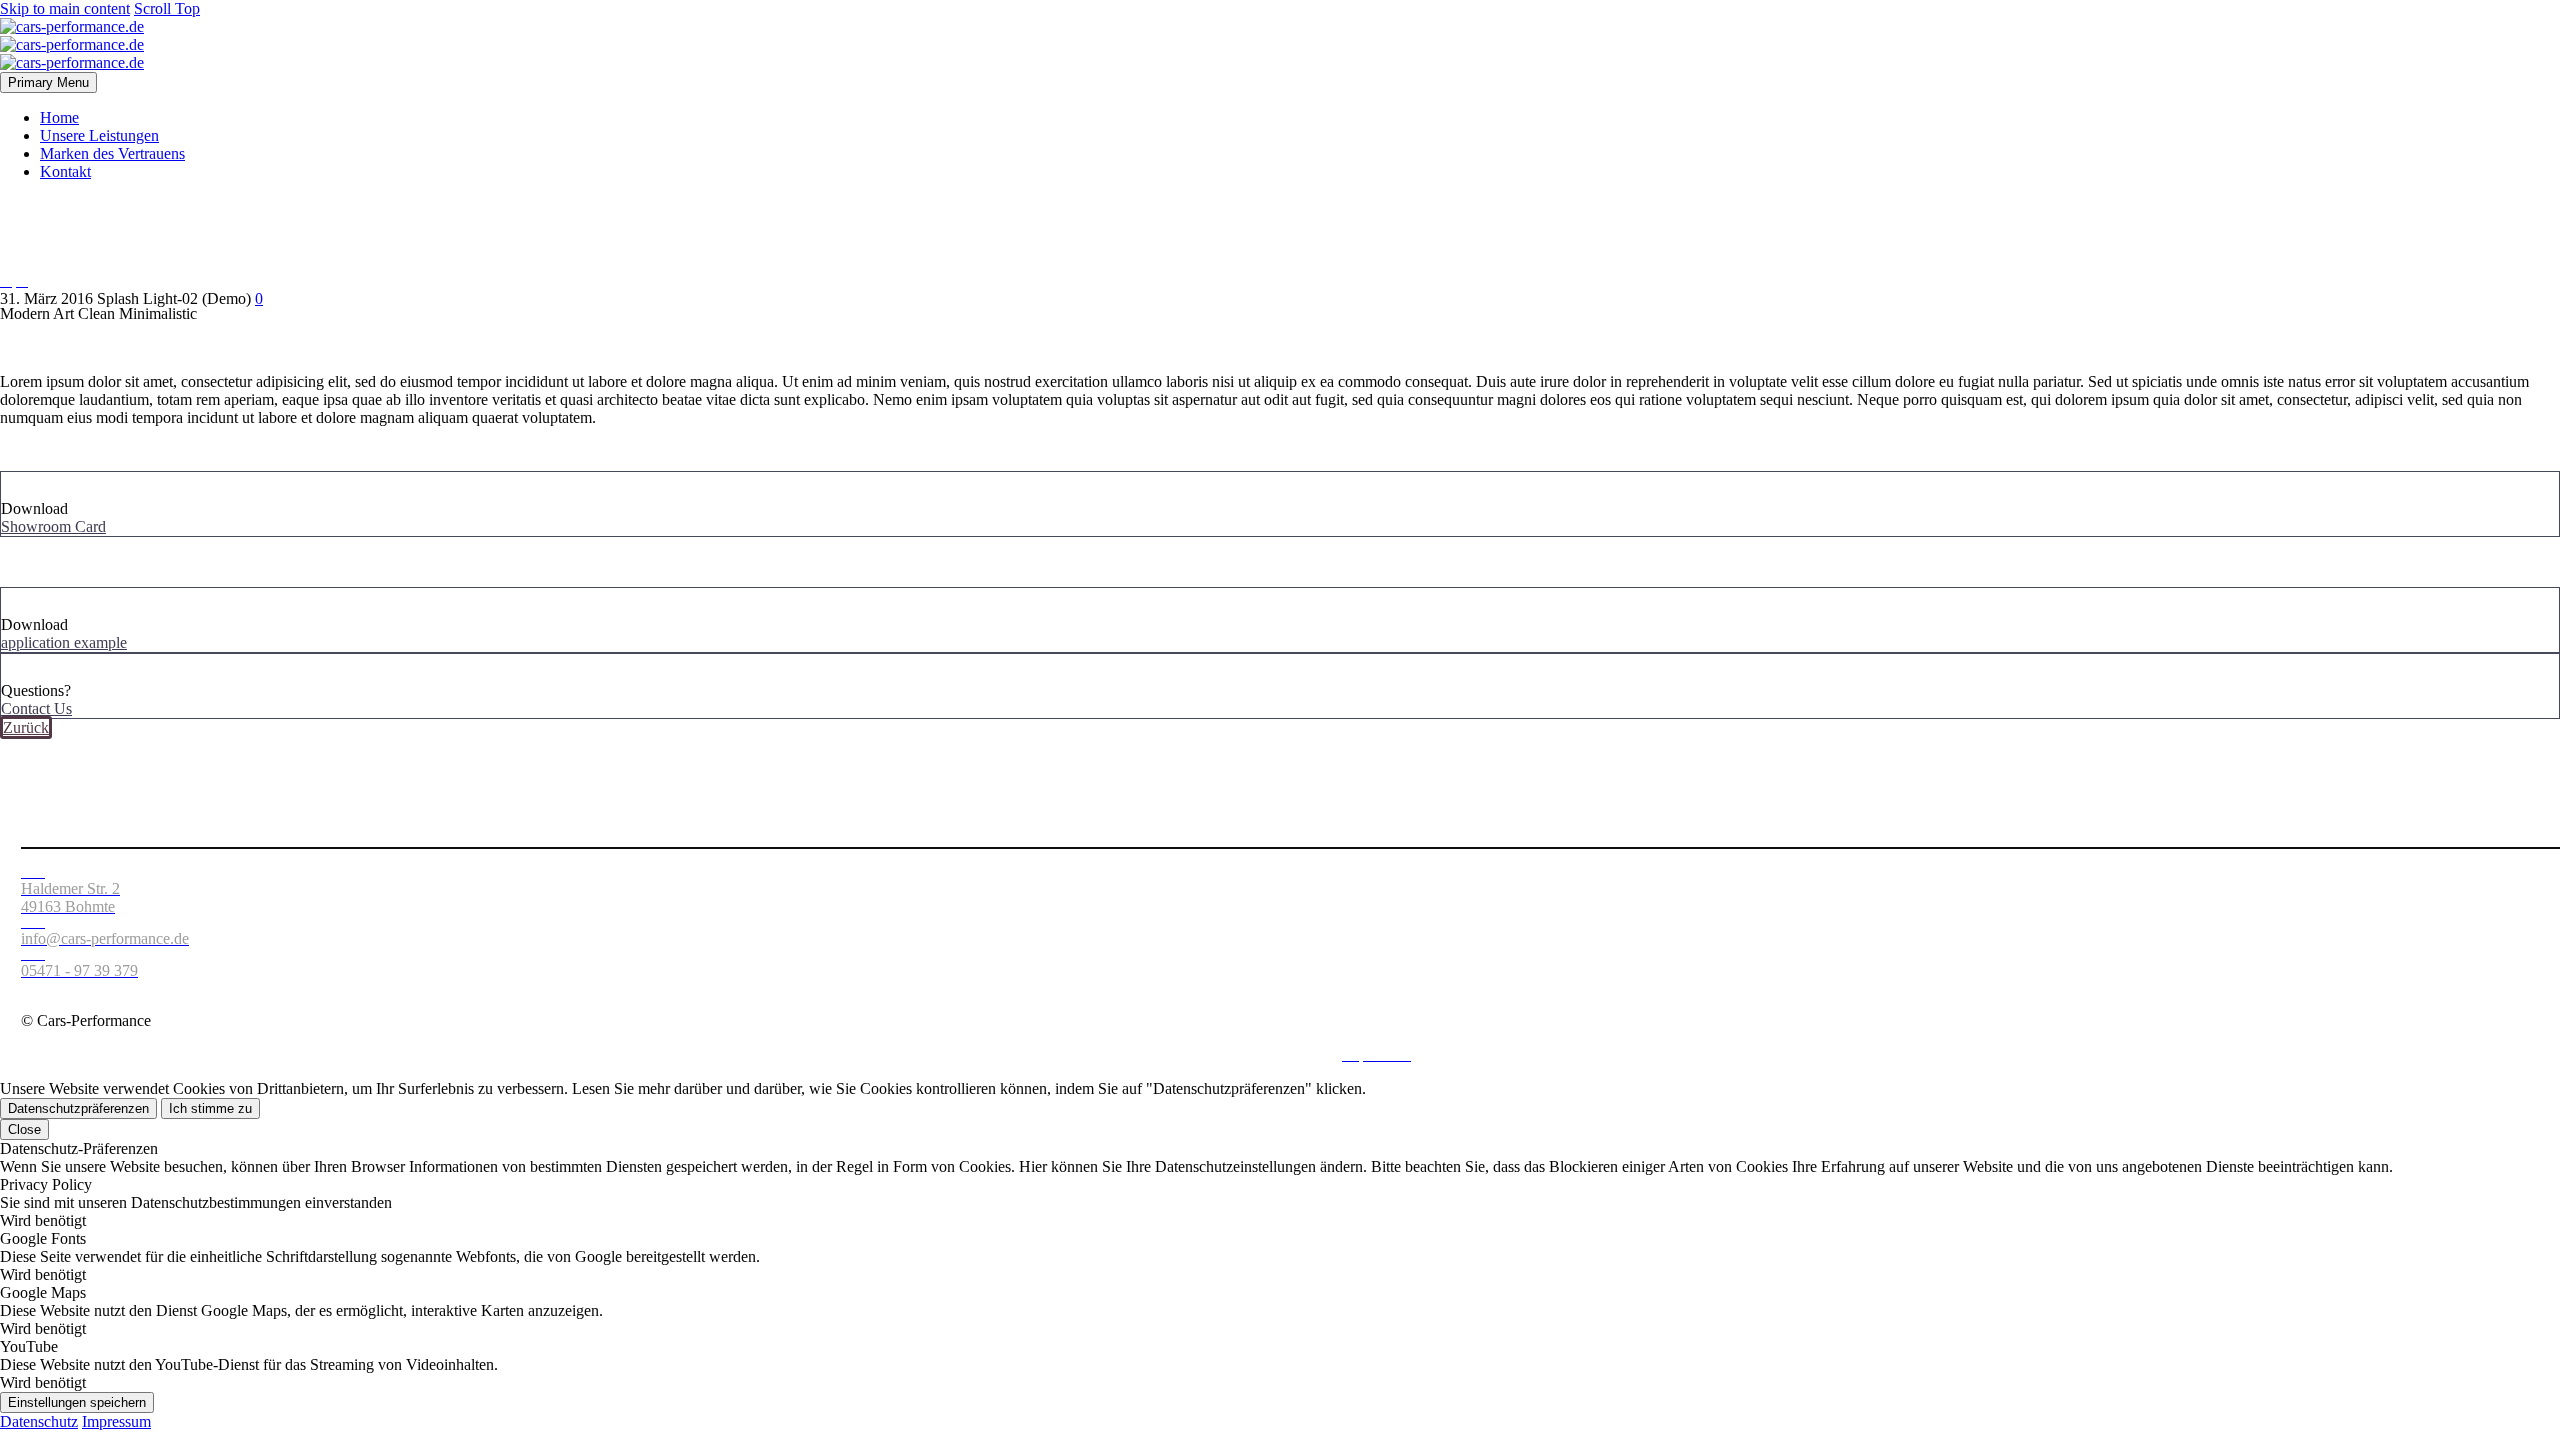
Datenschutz (1292, 1054)
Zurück (26, 727)
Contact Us (36, 708)
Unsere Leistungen (99, 135)
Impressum (116, 1421)
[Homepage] (72, 44)
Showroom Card (53, 526)
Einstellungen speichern (77, 1402)
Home (59, 117)
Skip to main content (65, 8)
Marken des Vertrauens (112, 153)
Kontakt (65, 171)
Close (24, 1129)
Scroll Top (167, 8)
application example (64, 642)
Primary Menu (48, 82)
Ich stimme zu (210, 1108)
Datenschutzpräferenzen (78, 1108)
